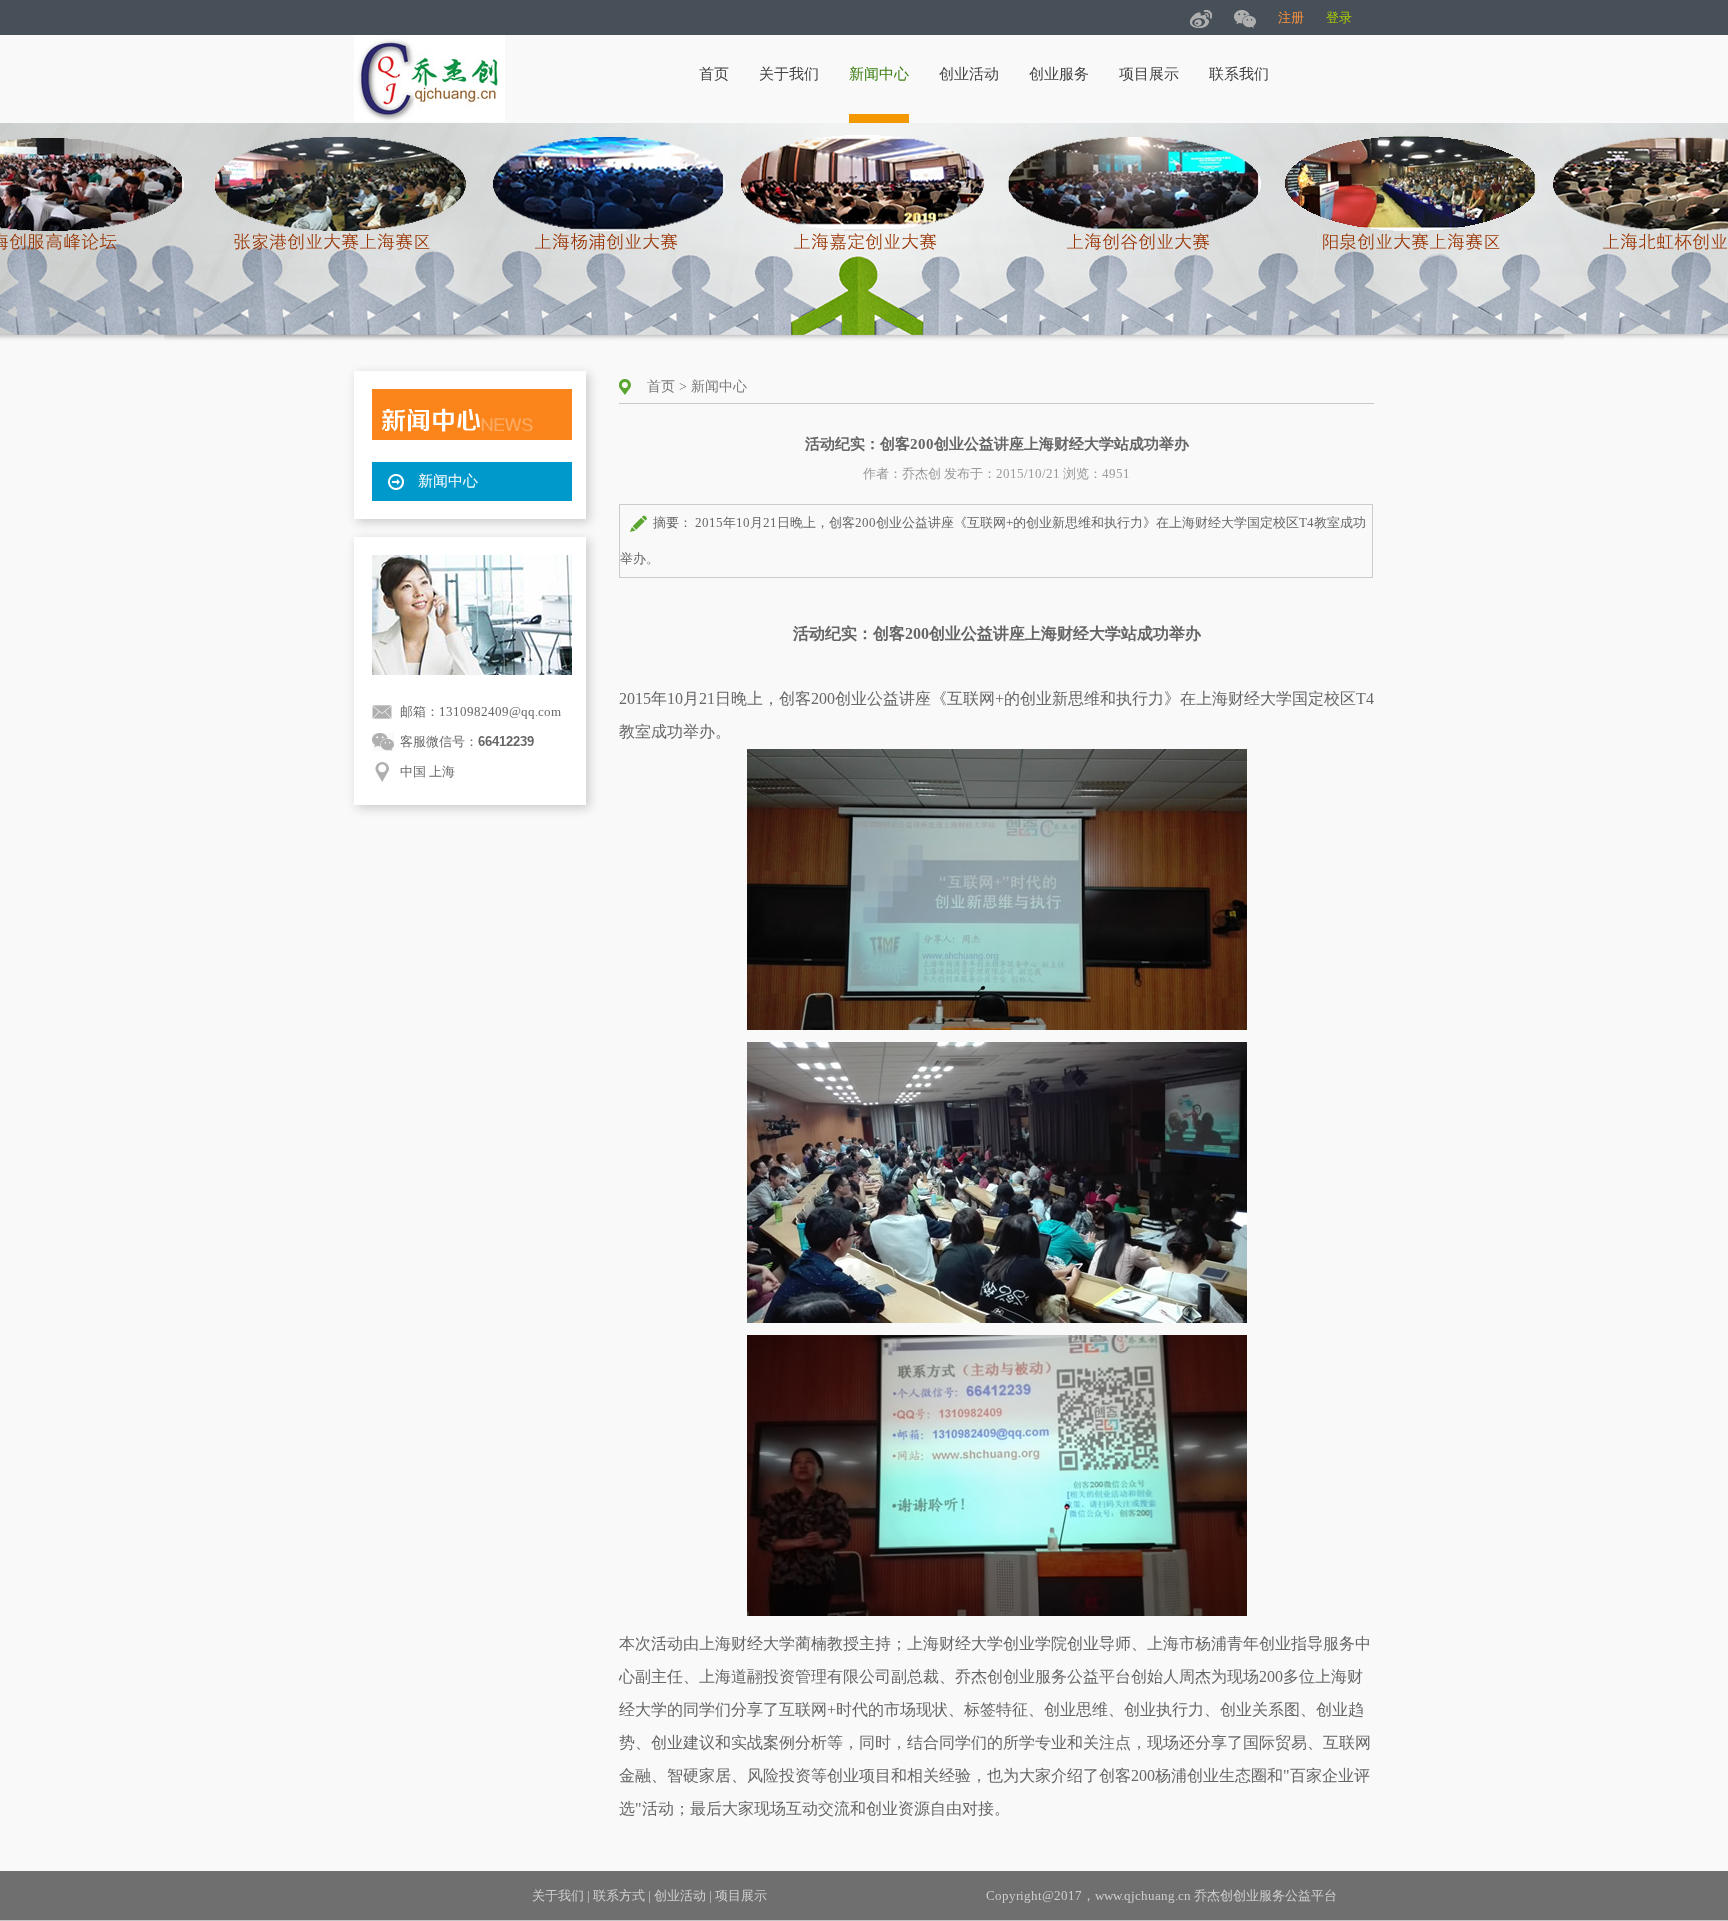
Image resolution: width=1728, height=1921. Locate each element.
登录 (1339, 17)
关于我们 (789, 74)
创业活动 (969, 74)
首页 (714, 74)
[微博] (1201, 17)
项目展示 (1149, 74)
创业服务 (1059, 74)
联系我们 (1239, 74)
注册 (1291, 17)
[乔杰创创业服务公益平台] (429, 117)
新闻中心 (879, 74)
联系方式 (619, 1895)
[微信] (1245, 17)
